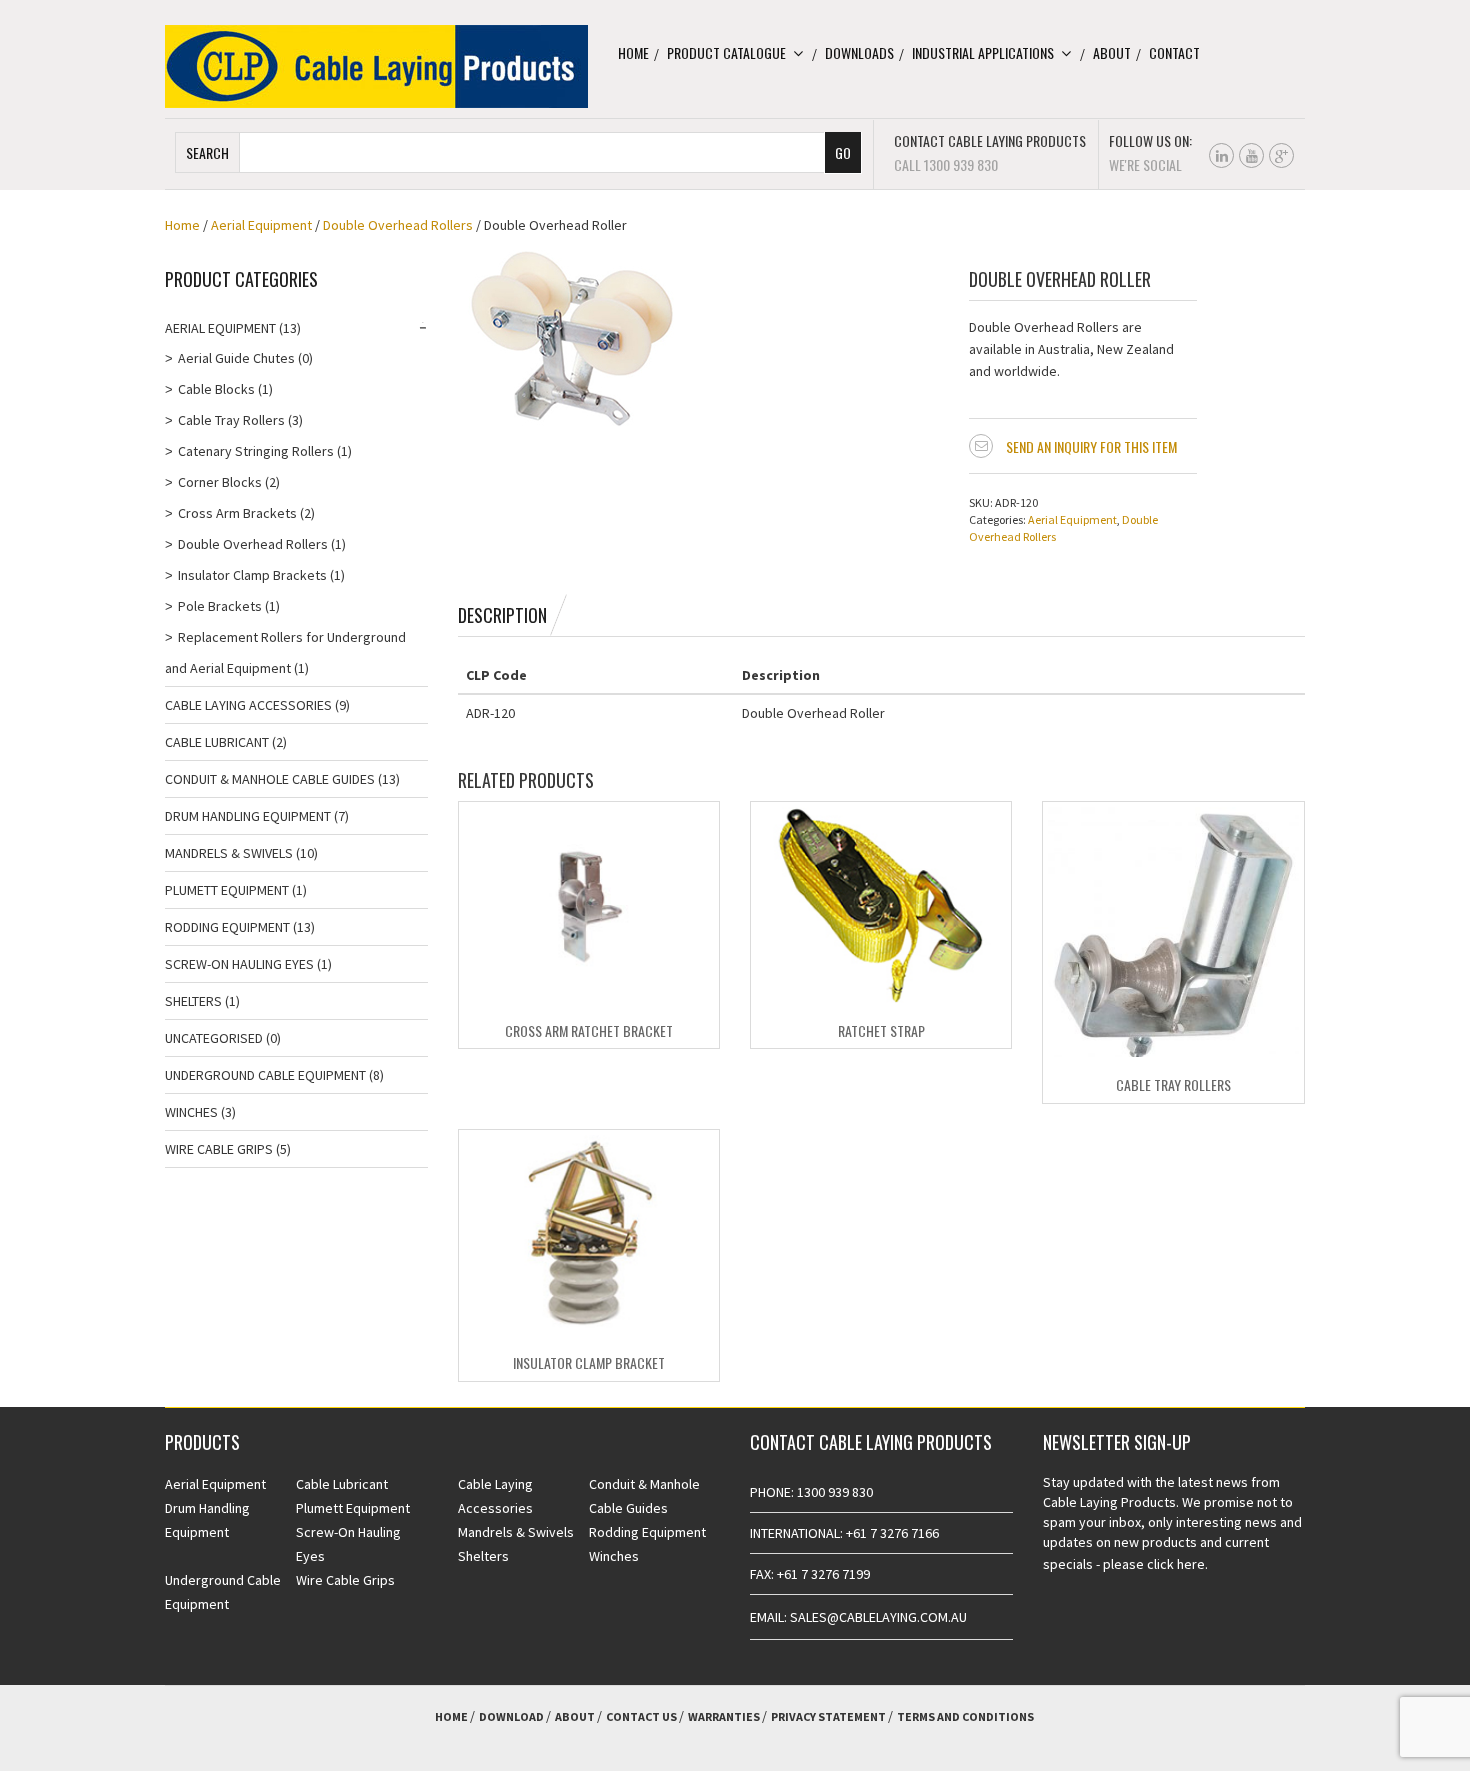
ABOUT (575, 1716)
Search (207, 152)
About (1112, 52)
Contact (1174, 52)
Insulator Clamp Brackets (252, 575)
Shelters (193, 1001)
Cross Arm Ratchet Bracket (589, 1030)
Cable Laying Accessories (248, 705)
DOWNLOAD (511, 1716)
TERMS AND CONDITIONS (965, 1716)
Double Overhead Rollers (398, 225)
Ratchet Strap (881, 1030)
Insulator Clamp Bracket (589, 1362)
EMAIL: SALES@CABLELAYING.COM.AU (858, 1617)
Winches (191, 1112)
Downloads (859, 52)
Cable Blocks (216, 389)
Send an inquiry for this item (1091, 446)
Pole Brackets (220, 606)
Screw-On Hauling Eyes (239, 964)
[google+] (1281, 155)
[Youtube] (1251, 155)
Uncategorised (214, 1038)
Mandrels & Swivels (229, 853)
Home (633, 52)
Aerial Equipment (261, 225)
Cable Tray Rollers (1173, 1084)
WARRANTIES (724, 1716)
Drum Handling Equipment (248, 816)
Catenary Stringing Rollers (256, 451)
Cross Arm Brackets (237, 513)
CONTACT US (641, 1716)
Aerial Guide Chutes (236, 358)
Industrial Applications (983, 52)
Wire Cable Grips (219, 1149)
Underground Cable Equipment (265, 1075)
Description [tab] (502, 615)
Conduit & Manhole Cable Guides (270, 779)
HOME (451, 1716)
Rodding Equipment (227, 927)
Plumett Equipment (227, 890)
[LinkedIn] (1221, 155)
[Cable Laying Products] (376, 65)
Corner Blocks (220, 482)
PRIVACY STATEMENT (828, 1716)
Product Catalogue (726, 52)
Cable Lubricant (217, 742)
